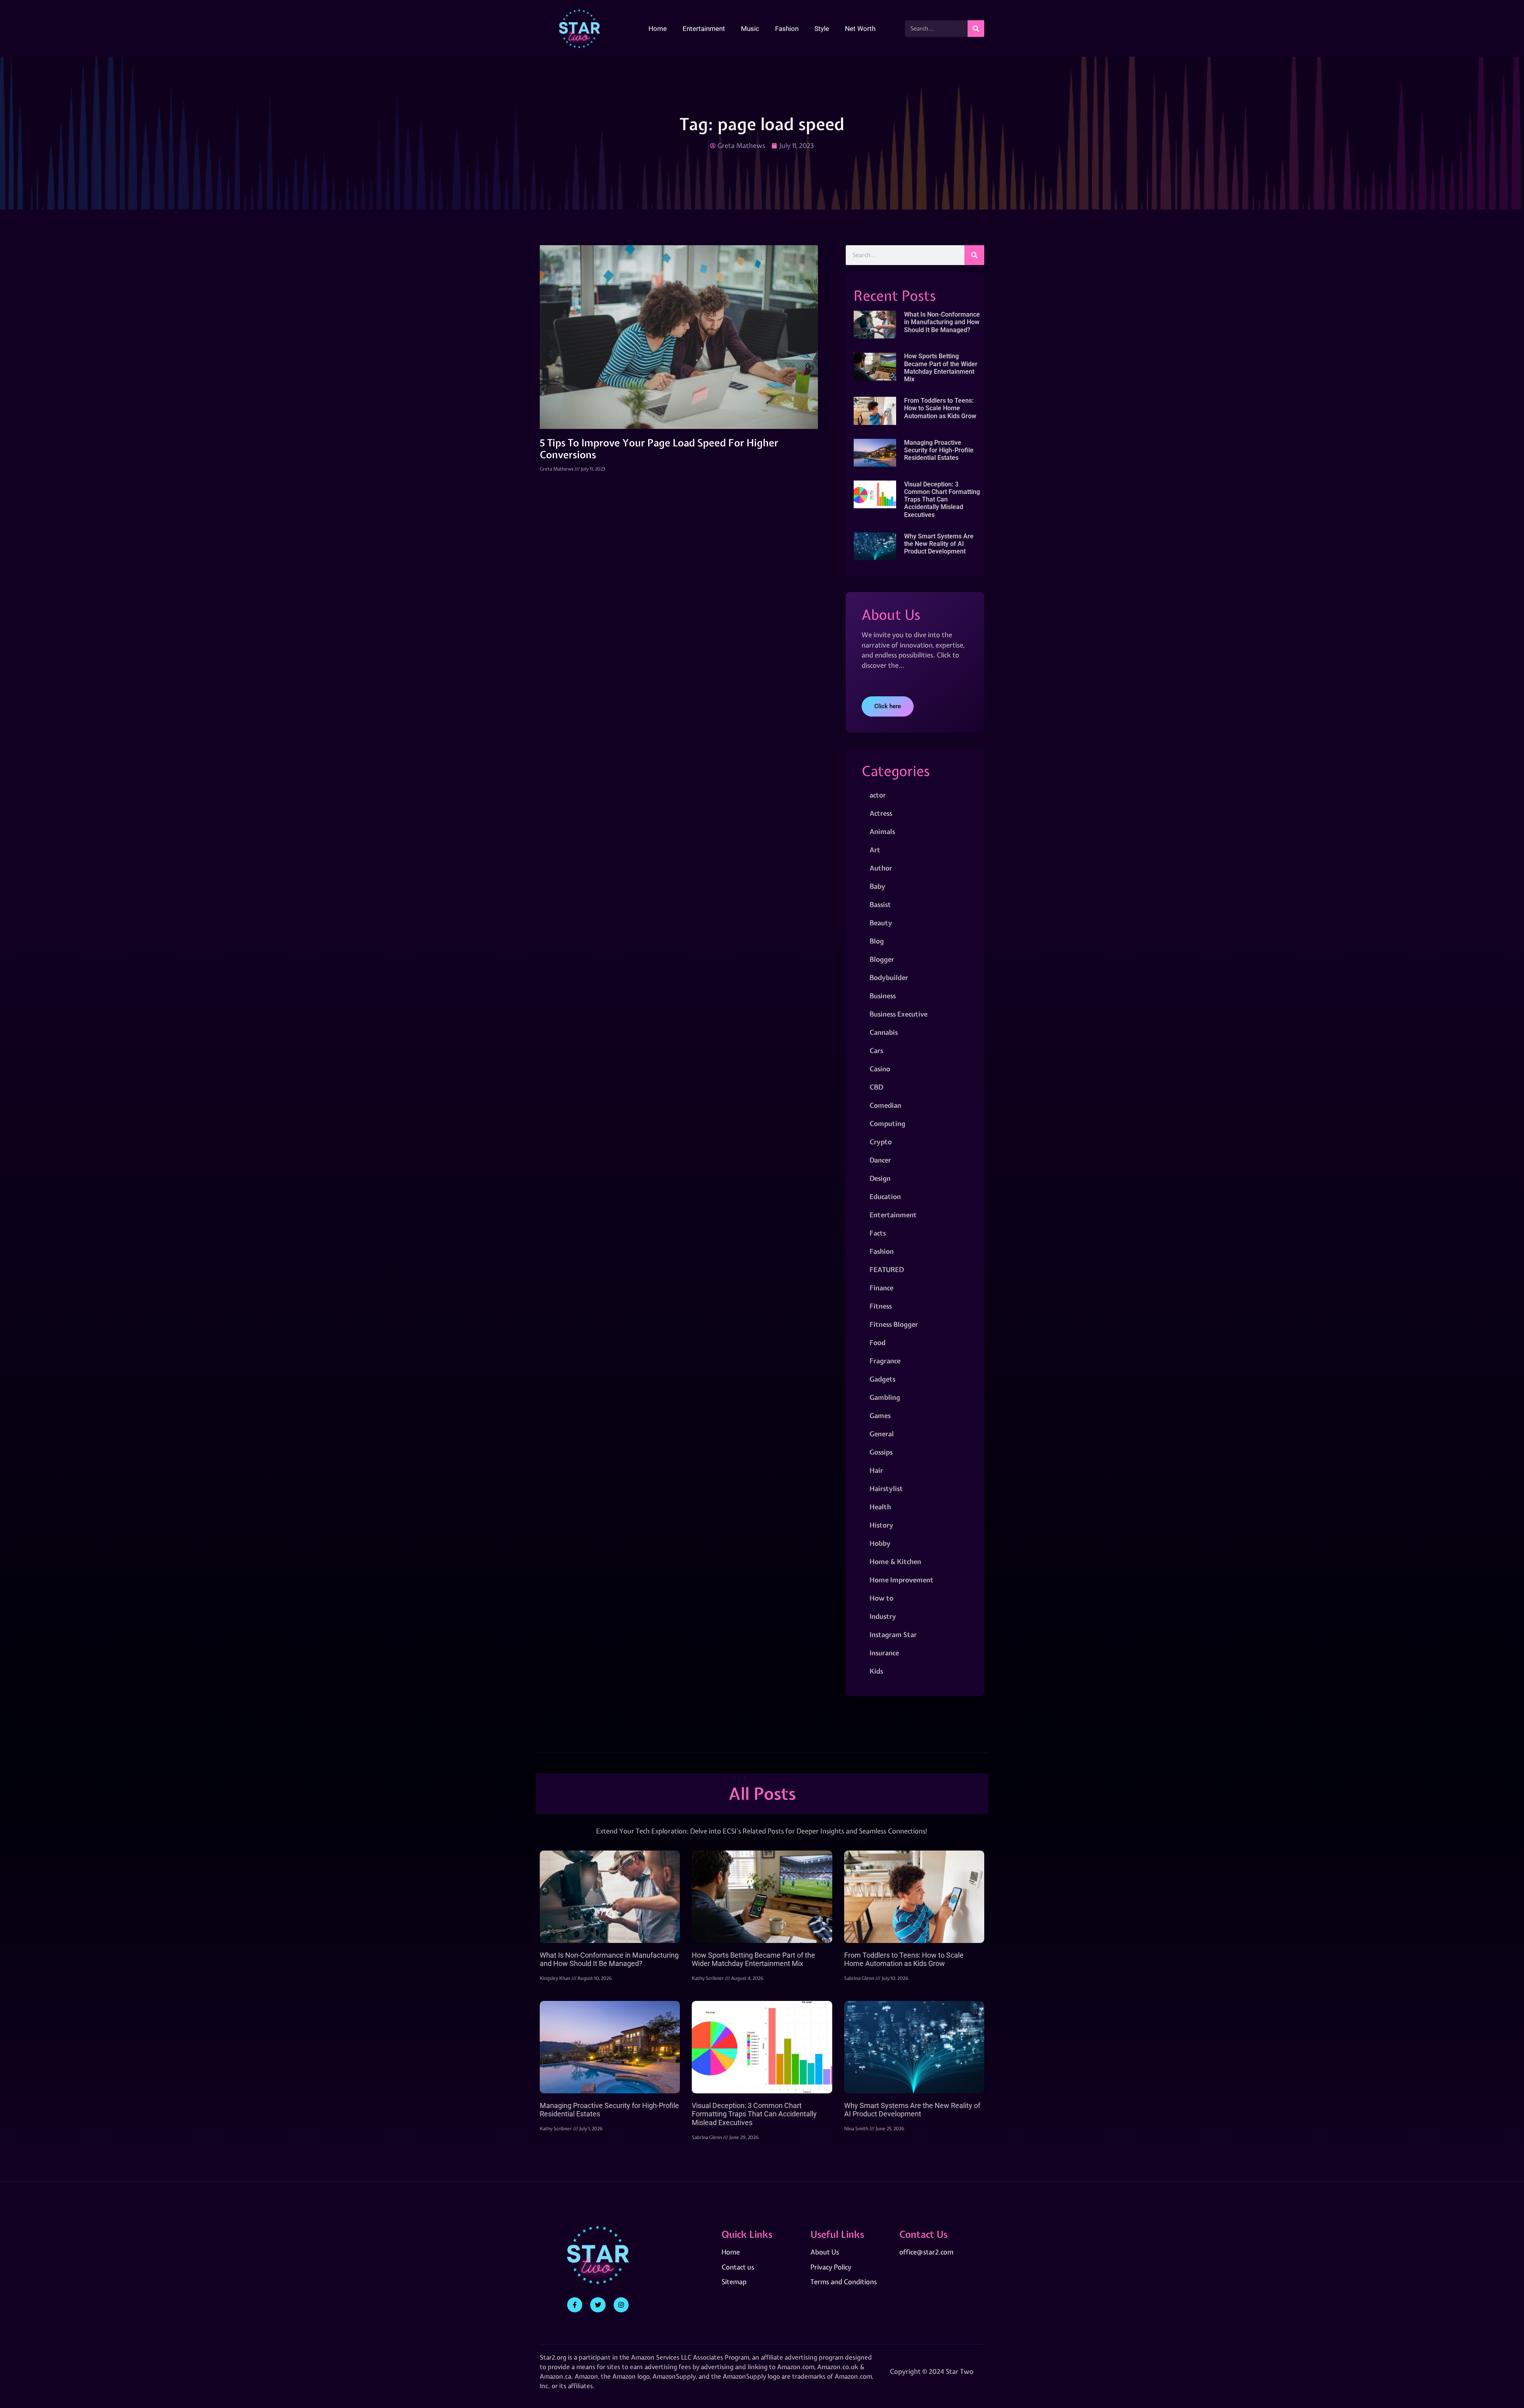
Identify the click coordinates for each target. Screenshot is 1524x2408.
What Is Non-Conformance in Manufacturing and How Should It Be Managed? (942, 322)
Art (875, 850)
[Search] (976, 29)
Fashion (787, 29)
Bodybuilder (889, 977)
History (881, 1525)
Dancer (880, 1160)
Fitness (881, 1306)
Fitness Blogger (894, 1324)
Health (880, 1507)
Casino (880, 1069)
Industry (883, 1616)
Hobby (880, 1543)
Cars (876, 1050)
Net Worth (860, 29)
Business (883, 996)
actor (878, 795)
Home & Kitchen (895, 1561)
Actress (881, 813)
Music (750, 29)
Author (881, 868)
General (882, 1434)
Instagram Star (893, 1634)
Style (822, 29)
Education (885, 1196)
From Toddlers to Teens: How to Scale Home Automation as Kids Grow (940, 408)
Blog (877, 941)
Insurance (884, 1653)
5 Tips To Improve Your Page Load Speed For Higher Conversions (659, 449)
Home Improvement (902, 1580)
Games (880, 1415)
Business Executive (899, 1014)
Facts (878, 1233)
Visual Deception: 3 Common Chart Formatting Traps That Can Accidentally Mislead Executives (942, 500)
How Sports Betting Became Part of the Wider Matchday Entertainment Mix (941, 368)
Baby (877, 886)
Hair (876, 1470)
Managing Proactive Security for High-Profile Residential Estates (939, 450)
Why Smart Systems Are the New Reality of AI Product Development (939, 544)
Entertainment (704, 29)
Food (877, 1342)
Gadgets (882, 1379)
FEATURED (887, 1269)
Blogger (882, 959)
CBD (876, 1087)
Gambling (885, 1397)
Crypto (881, 1142)
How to (881, 1598)
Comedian (885, 1105)
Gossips (881, 1452)
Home (658, 29)
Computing (887, 1123)
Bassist (880, 904)
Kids (876, 1671)
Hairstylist (886, 1488)
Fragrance (885, 1361)
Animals (882, 831)
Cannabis (884, 1032)
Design (880, 1178)
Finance (881, 1288)
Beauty (881, 923)
